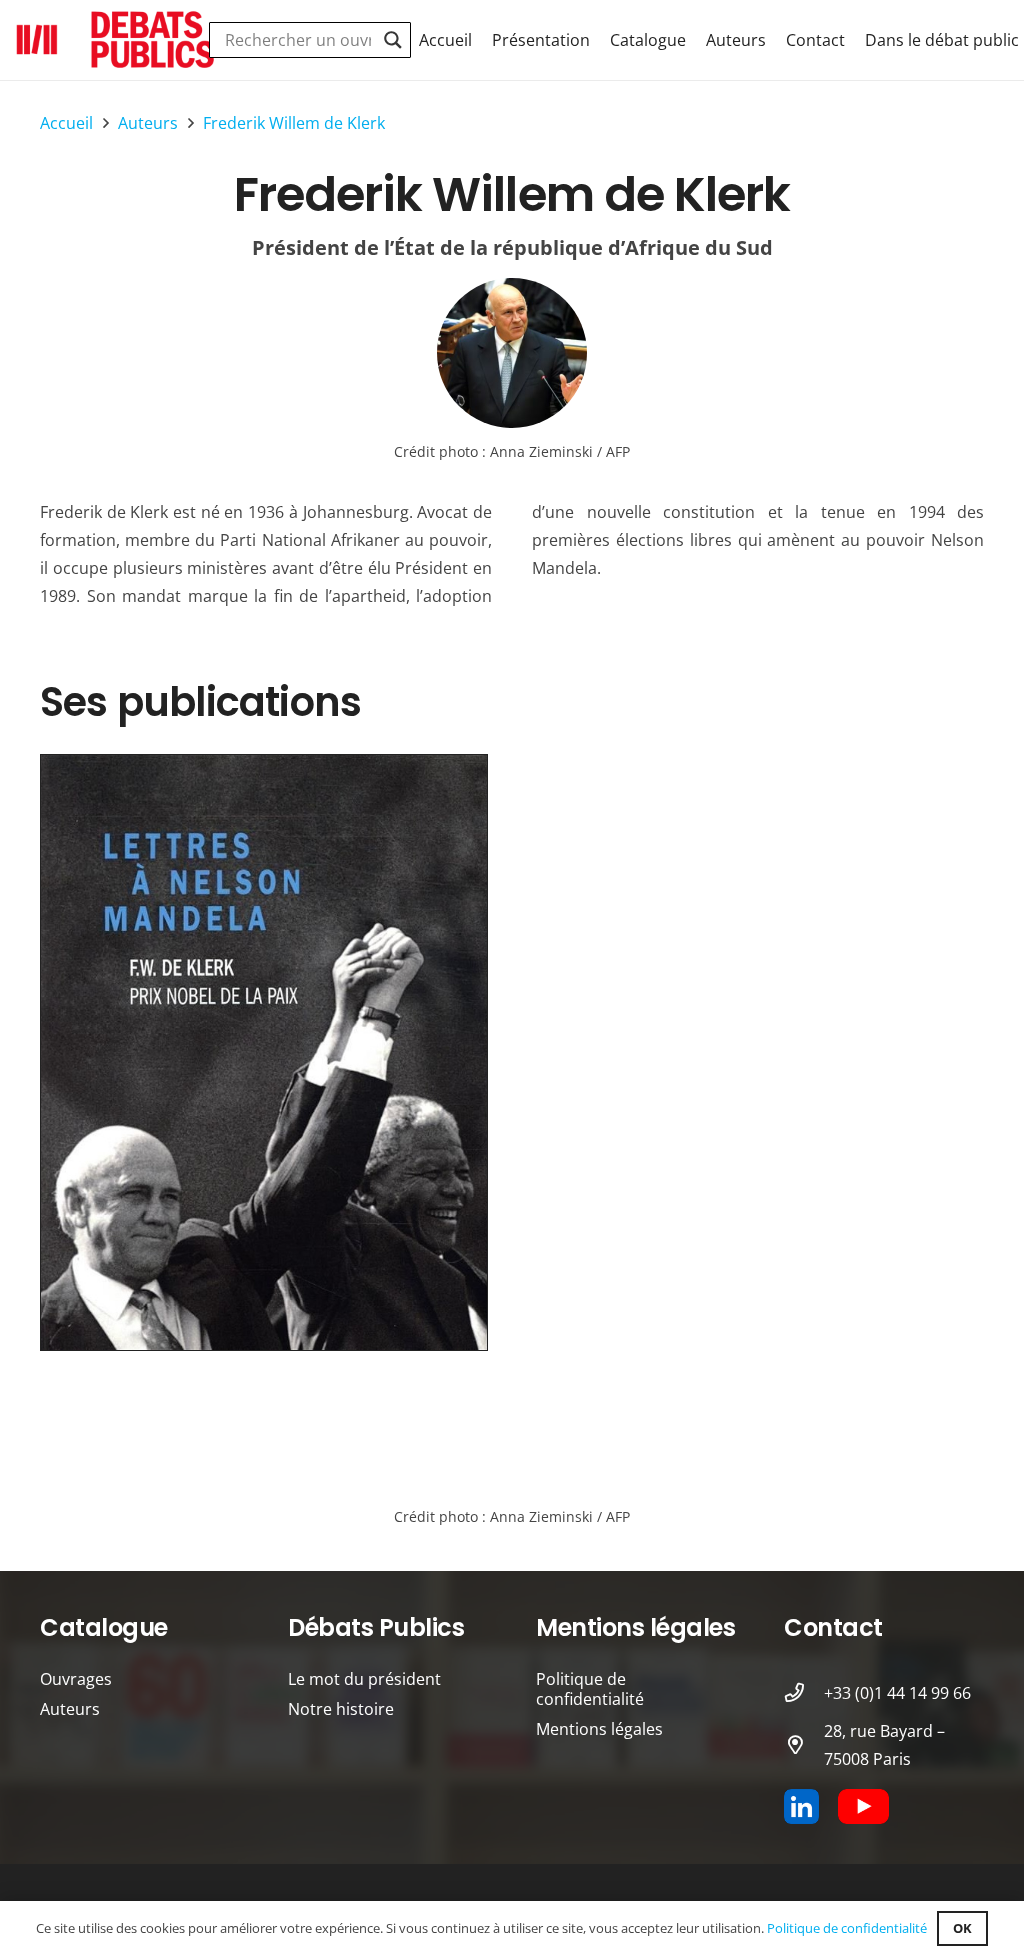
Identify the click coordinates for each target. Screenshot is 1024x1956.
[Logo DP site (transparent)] (116, 40)
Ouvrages (76, 1679)
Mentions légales (599, 1729)
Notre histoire (341, 1709)
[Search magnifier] (393, 40)
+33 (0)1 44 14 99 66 (897, 1693)
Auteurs (70, 1709)
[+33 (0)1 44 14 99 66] (804, 1692)
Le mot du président (364, 1679)
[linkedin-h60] (801, 1806)
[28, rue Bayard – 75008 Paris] (804, 1744)
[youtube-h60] (863, 1806)
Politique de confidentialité (590, 1689)
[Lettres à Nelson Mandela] (264, 1052)
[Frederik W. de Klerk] (512, 353)
